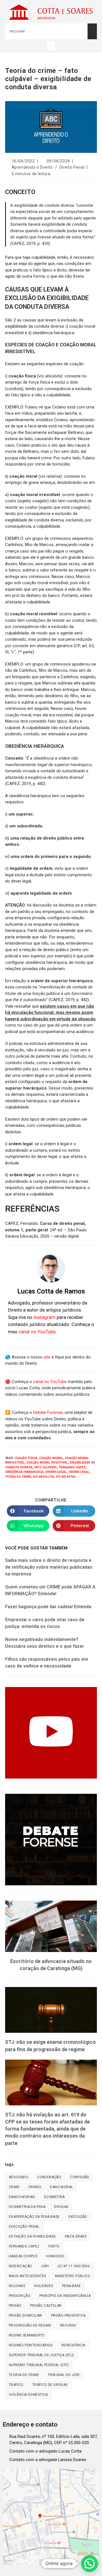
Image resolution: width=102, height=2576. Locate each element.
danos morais (22, 2197)
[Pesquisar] (92, 31)
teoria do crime (18, 1477)
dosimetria (54, 2197)
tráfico (16, 2385)
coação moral (51, 1458)
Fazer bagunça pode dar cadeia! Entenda (48, 1607)
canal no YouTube (37, 1332)
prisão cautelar (46, 2306)
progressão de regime (30, 2325)
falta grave (76, 2236)
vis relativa (66, 1477)
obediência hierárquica (24, 1472)
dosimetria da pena (27, 2207)
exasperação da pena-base (34, 2217)
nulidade (17, 2286)
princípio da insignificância (65, 2296)
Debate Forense (48, 1412)
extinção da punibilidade (32, 2236)
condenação (49, 2177)
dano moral (61, 2187)
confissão (80, 2177)
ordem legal (79, 1472)
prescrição (20, 2296)
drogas (61, 2207)
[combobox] (46, 31)
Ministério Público (73, 2276)
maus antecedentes (27, 2276)
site (47, 1357)
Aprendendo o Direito (32, 167)
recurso (68, 2325)
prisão (15, 2306)
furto (54, 2246)
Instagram (44, 1317)
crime (14, 2187)
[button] (51, 46)
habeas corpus (23, 2256)
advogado (19, 2177)
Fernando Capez (72, 1467)
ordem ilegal (56, 1472)
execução (78, 2217)
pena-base (72, 2286)
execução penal (24, 2227)
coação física (26, 1458)
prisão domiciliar (25, 2316)
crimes (35, 2187)
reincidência (73, 2345)
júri (45, 2266)
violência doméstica (28, 2395)
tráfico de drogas (50, 2385)
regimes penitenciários (31, 2345)
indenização (20, 2266)
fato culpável (46, 1467)
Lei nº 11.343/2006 (74, 2266)
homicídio (55, 2256)
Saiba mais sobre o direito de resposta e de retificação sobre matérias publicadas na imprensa (49, 1567)
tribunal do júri (64, 2375)
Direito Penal (72, 167)
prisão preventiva (68, 2316)
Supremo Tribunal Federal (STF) (39, 2365)
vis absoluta (43, 1477)
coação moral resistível (47, 1463)
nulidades (44, 2286)
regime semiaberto (27, 2335)
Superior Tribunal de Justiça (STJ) (41, 2355)
